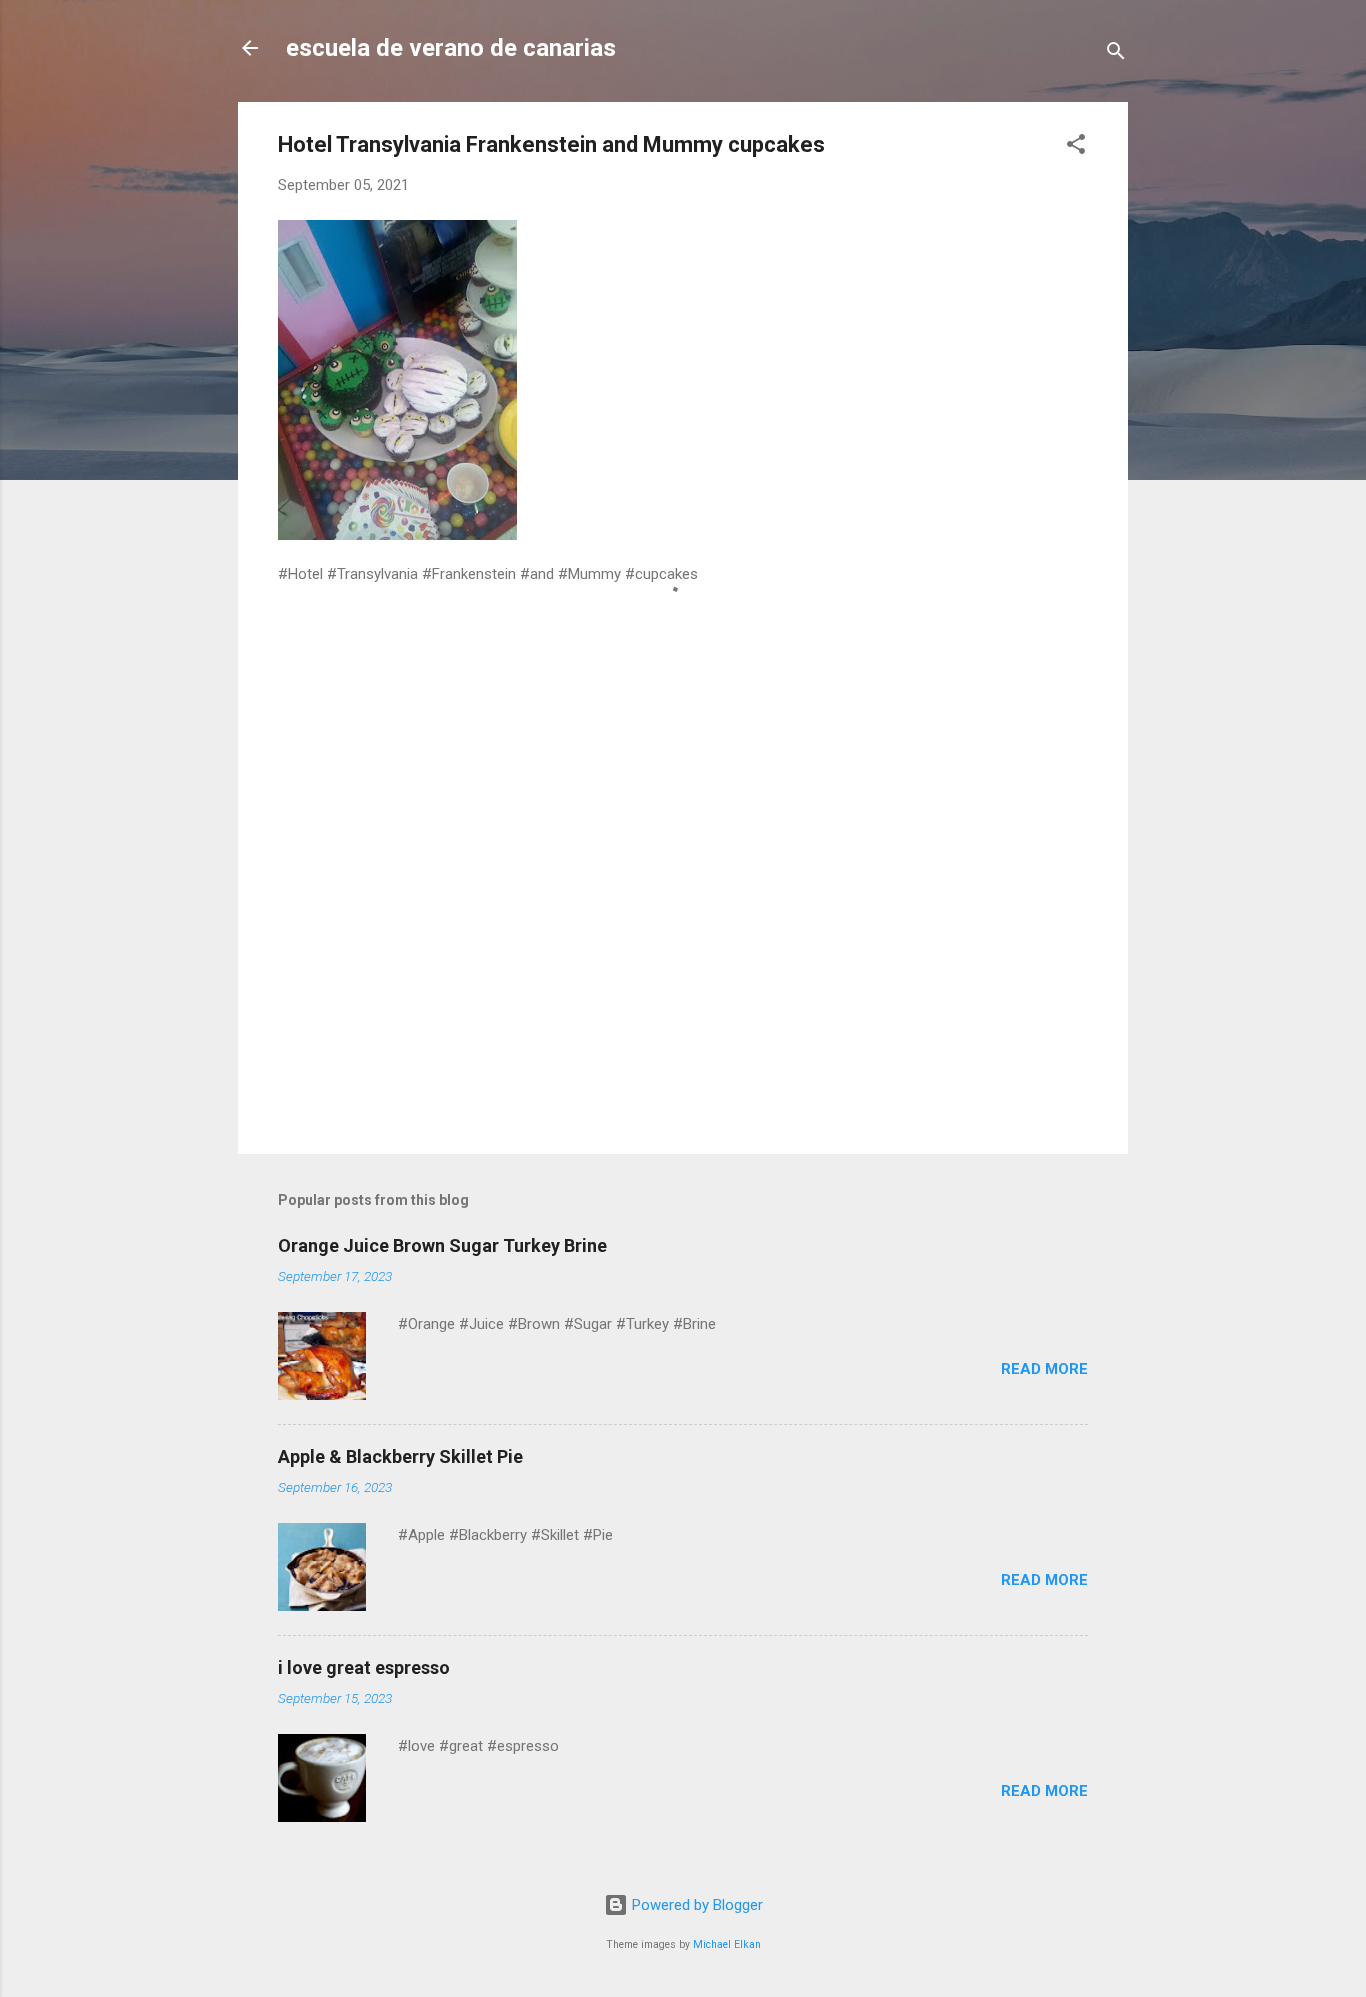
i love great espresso (364, 1667)
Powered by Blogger (695, 1905)
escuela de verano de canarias (451, 48)
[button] (1076, 147)
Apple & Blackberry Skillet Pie (400, 1456)
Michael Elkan (727, 1944)
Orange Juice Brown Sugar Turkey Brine (442, 1245)
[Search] (1116, 54)
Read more (1044, 1369)
